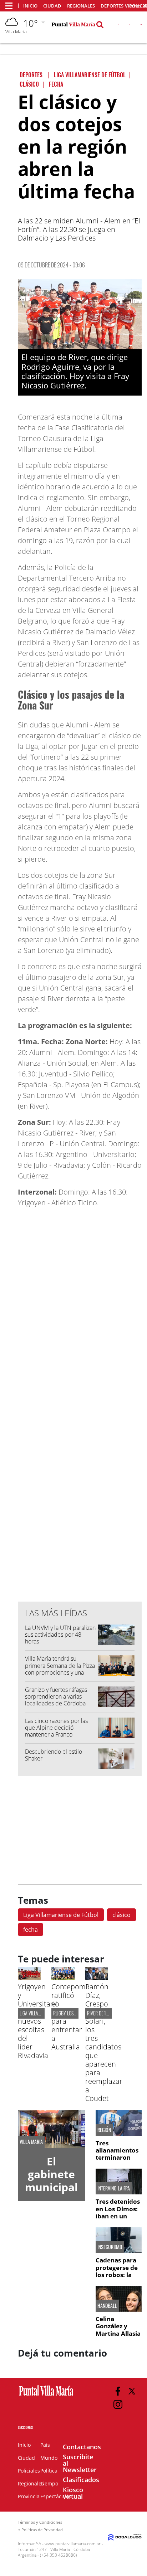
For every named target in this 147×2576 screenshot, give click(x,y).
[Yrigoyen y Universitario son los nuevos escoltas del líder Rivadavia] (29, 1978)
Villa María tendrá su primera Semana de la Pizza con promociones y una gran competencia (60, 1669)
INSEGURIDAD (110, 2247)
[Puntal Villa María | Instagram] (118, 2404)
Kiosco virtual (73, 2493)
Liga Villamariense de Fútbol (61, 1915)
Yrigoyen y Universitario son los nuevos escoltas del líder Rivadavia (39, 2021)
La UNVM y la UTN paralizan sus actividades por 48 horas (60, 1635)
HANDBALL (107, 2306)
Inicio (30, 6)
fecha (31, 1929)
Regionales (81, 6)
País (45, 2445)
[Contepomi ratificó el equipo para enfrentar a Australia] (63, 1978)
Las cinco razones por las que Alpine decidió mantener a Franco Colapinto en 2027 (56, 1731)
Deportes (112, 6)
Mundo (49, 2458)
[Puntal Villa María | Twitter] (130, 26)
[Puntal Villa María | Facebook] (118, 2391)
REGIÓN (104, 2130)
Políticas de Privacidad (42, 2530)
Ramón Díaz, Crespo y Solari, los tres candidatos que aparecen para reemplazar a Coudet (104, 2042)
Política (49, 2471)
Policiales (29, 2471)
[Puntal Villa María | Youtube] (141, 26)
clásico (121, 1915)
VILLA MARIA (31, 2142)
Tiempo (49, 2483)
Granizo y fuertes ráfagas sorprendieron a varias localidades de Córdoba (56, 1696)
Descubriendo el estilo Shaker (54, 1755)
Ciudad (52, 6)
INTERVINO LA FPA (114, 2188)
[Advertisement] (80, 1452)
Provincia (29, 2496)
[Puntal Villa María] (46, 2396)
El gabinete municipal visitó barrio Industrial (51, 2194)
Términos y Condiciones (40, 2522)
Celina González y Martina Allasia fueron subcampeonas (118, 2333)
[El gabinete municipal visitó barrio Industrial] (51, 2129)
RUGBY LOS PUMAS (70, 2013)
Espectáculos (56, 2496)
